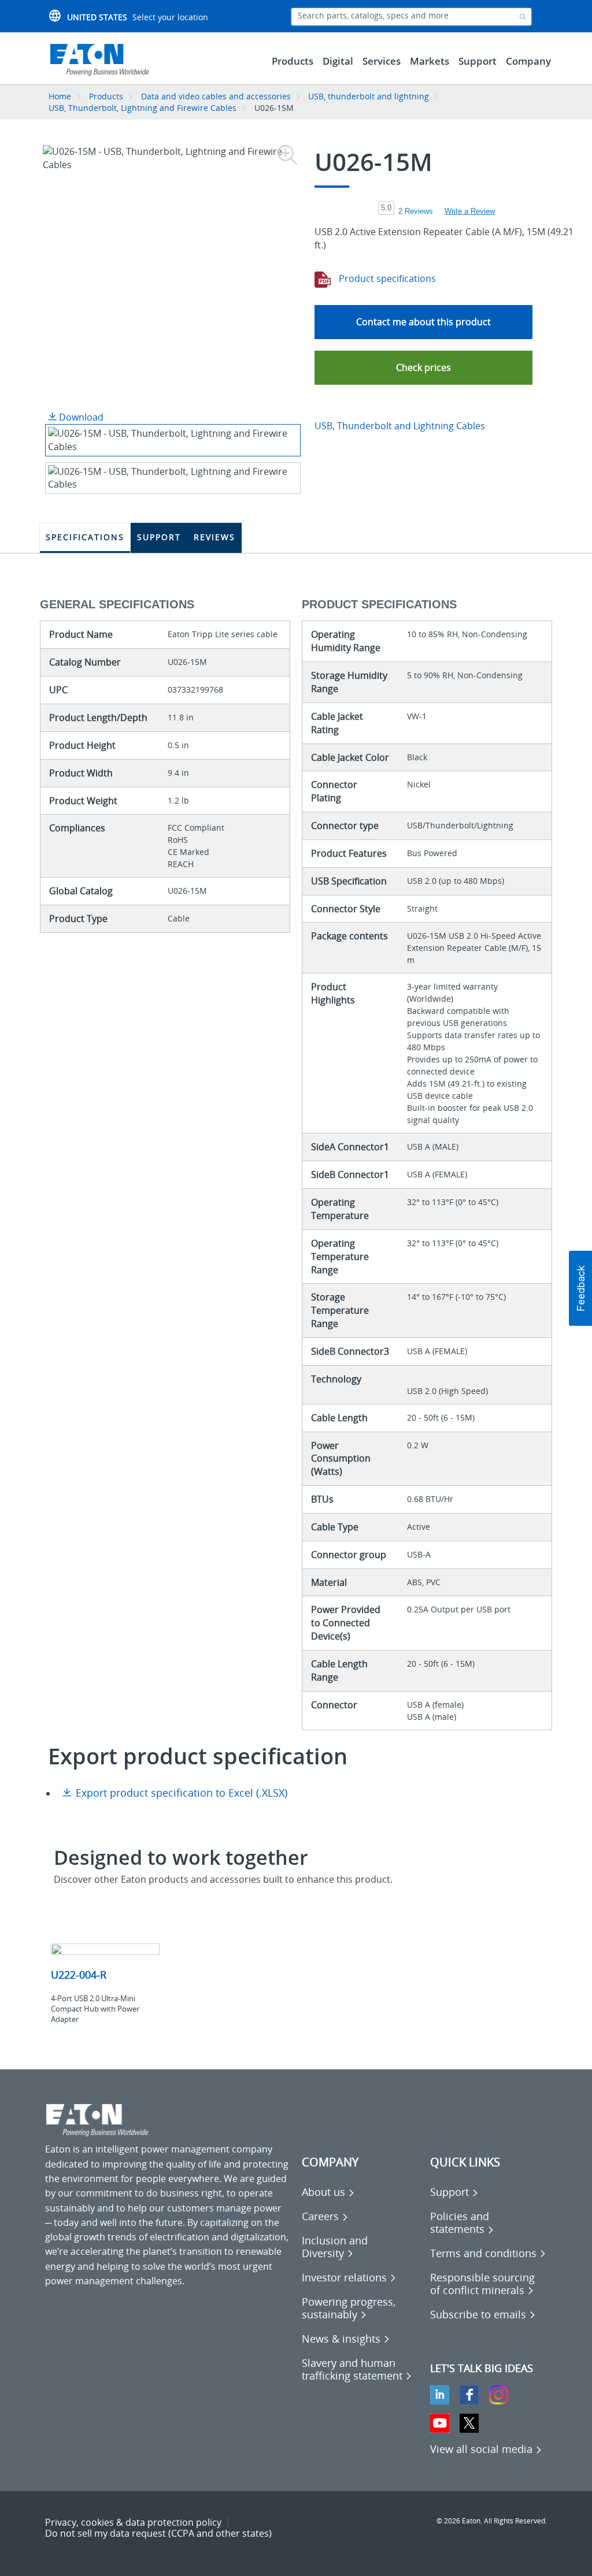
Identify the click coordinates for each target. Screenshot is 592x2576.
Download (80, 417)
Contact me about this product (423, 322)
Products (106, 96)
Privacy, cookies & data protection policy (133, 2522)
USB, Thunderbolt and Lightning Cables (400, 426)
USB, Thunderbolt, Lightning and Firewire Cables (143, 108)
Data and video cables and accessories (217, 96)
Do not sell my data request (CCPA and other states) (158, 2533)
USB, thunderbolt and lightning (369, 96)
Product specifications (386, 278)
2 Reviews (416, 211)
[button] (423, 368)
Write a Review (470, 211)
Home (60, 96)
